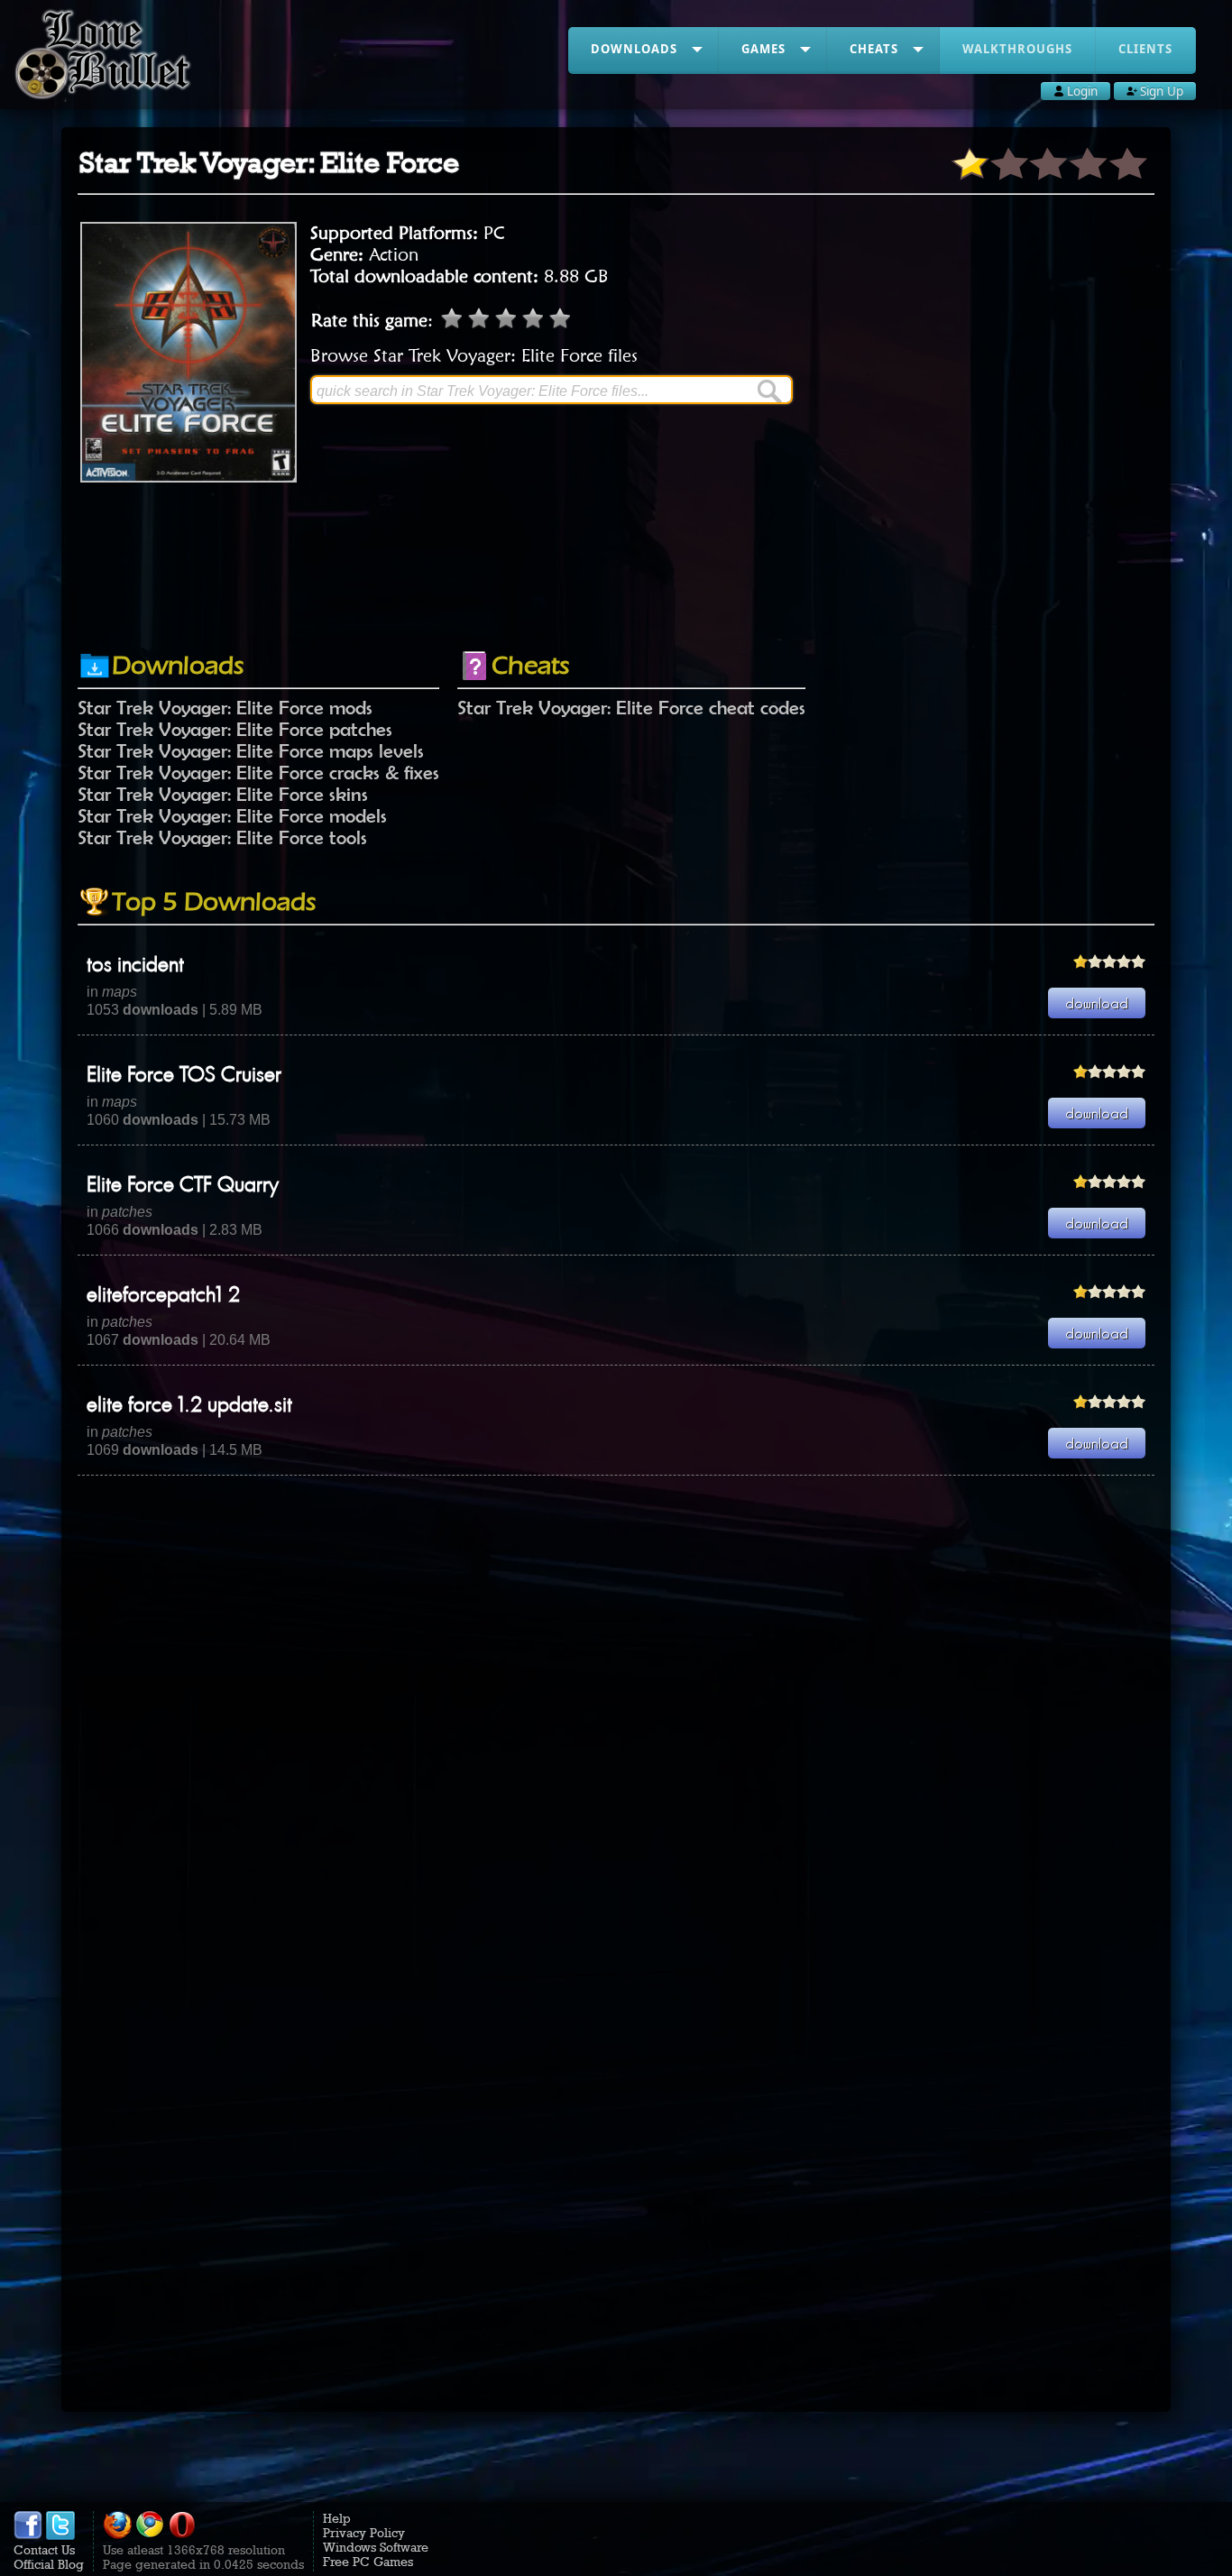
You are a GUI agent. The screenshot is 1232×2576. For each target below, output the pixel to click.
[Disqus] (616, 1701)
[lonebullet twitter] (60, 2535)
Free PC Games (368, 2562)
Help (337, 2518)
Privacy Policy (364, 2533)
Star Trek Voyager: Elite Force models (232, 815)
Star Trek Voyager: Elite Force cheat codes (631, 707)
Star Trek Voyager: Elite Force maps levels (251, 750)
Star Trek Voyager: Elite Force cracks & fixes (258, 772)
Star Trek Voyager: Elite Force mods (225, 707)
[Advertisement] (616, 589)
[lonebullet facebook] (28, 2535)
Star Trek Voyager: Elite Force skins (223, 794)
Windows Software (376, 2547)
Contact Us (44, 2550)
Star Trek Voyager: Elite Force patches (235, 729)
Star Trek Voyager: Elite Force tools (222, 837)
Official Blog (49, 2564)
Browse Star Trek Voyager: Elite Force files (474, 355)
